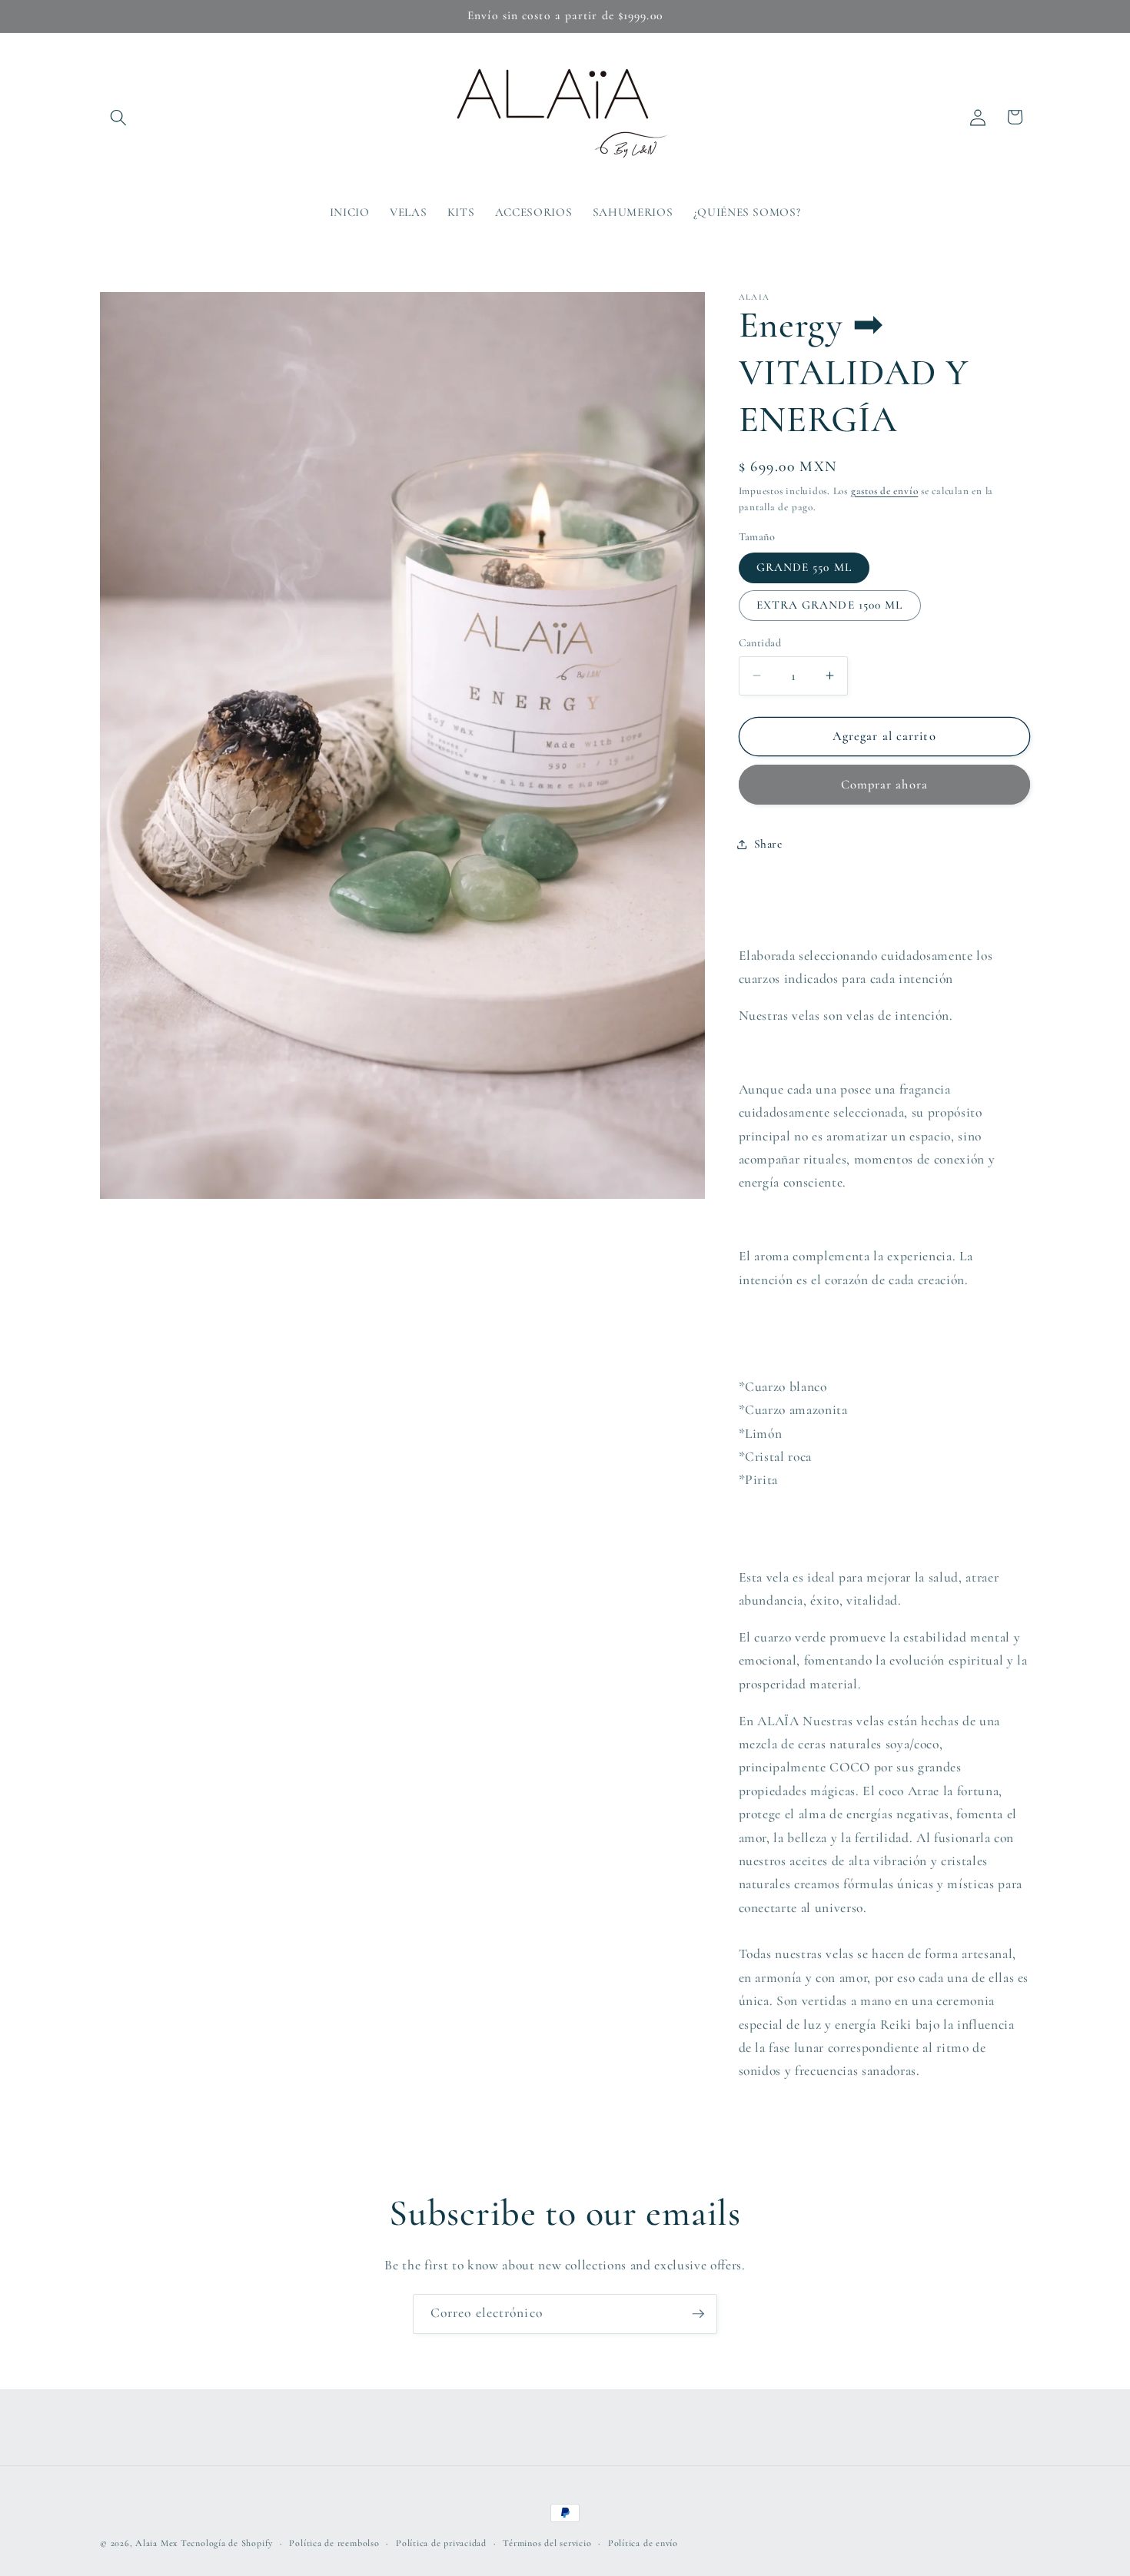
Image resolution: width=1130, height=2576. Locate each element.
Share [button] (768, 844)
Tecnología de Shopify (227, 2543)
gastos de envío (885, 490)
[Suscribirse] (698, 2314)
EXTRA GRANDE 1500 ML (830, 605)
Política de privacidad (441, 2543)
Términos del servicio (547, 2543)
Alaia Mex (156, 2543)
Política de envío (643, 2543)
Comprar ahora (884, 784)
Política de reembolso (334, 2543)
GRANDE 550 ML (804, 567)
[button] (118, 117)
